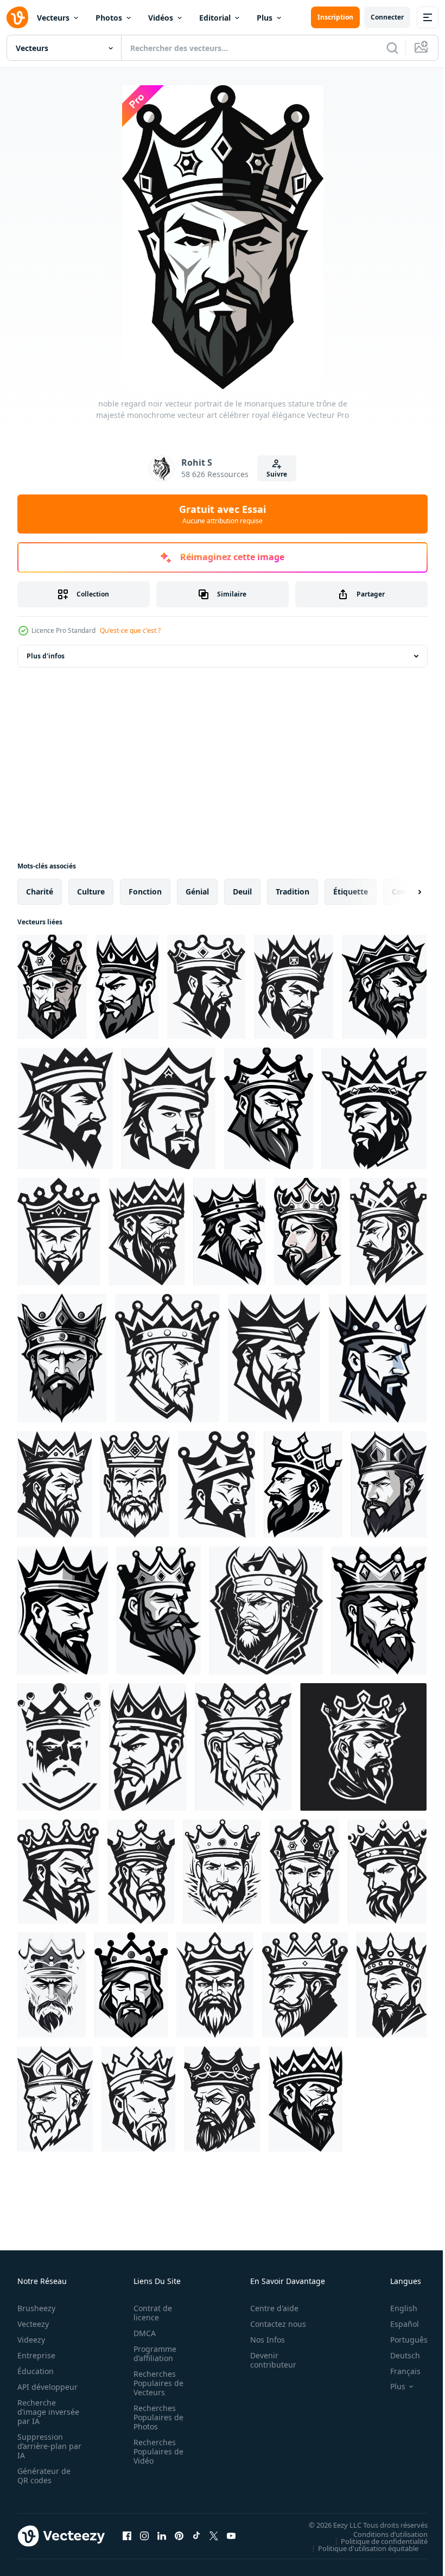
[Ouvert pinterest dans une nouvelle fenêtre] (179, 2536)
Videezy (31, 2340)
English (396, 2308)
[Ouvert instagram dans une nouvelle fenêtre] (144, 2536)
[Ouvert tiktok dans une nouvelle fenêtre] (196, 2536)
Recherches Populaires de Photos (155, 2417)
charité (40, 892)
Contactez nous (272, 2324)
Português (401, 2340)
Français (397, 2371)
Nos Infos (262, 2340)
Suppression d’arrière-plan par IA (42, 2446)
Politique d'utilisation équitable (360, 2548)
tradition (293, 892)
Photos (109, 18)
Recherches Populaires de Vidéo (155, 2451)
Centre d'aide (268, 2308)
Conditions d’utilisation (382, 2534)
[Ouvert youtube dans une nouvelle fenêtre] (231, 2536)
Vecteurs (53, 18)
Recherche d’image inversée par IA (45, 2412)
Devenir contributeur (267, 2360)
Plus (265, 18)
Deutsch (397, 2355)
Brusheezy (36, 2308)
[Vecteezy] (17, 17)
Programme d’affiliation (152, 2353)
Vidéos (161, 18)
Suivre (277, 474)
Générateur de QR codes (44, 2476)
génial (197, 892)
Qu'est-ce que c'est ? (130, 630)
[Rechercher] (392, 48)
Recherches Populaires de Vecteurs (155, 2383)
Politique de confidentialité (376, 2541)
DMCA (141, 2333)
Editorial (215, 18)
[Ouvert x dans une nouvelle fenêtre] (214, 2536)
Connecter (387, 17)
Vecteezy (33, 2324)
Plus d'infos (46, 656)
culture (91, 892)
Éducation (36, 2371)
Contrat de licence (150, 2313)
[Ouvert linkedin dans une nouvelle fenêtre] (162, 2536)
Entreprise (36, 2355)
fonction (145, 892)
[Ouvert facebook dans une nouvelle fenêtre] (127, 2536)
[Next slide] (402, 892)
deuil (242, 892)
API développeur (47, 2387)
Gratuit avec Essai (223, 514)
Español (396, 2324)
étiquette (351, 892)
